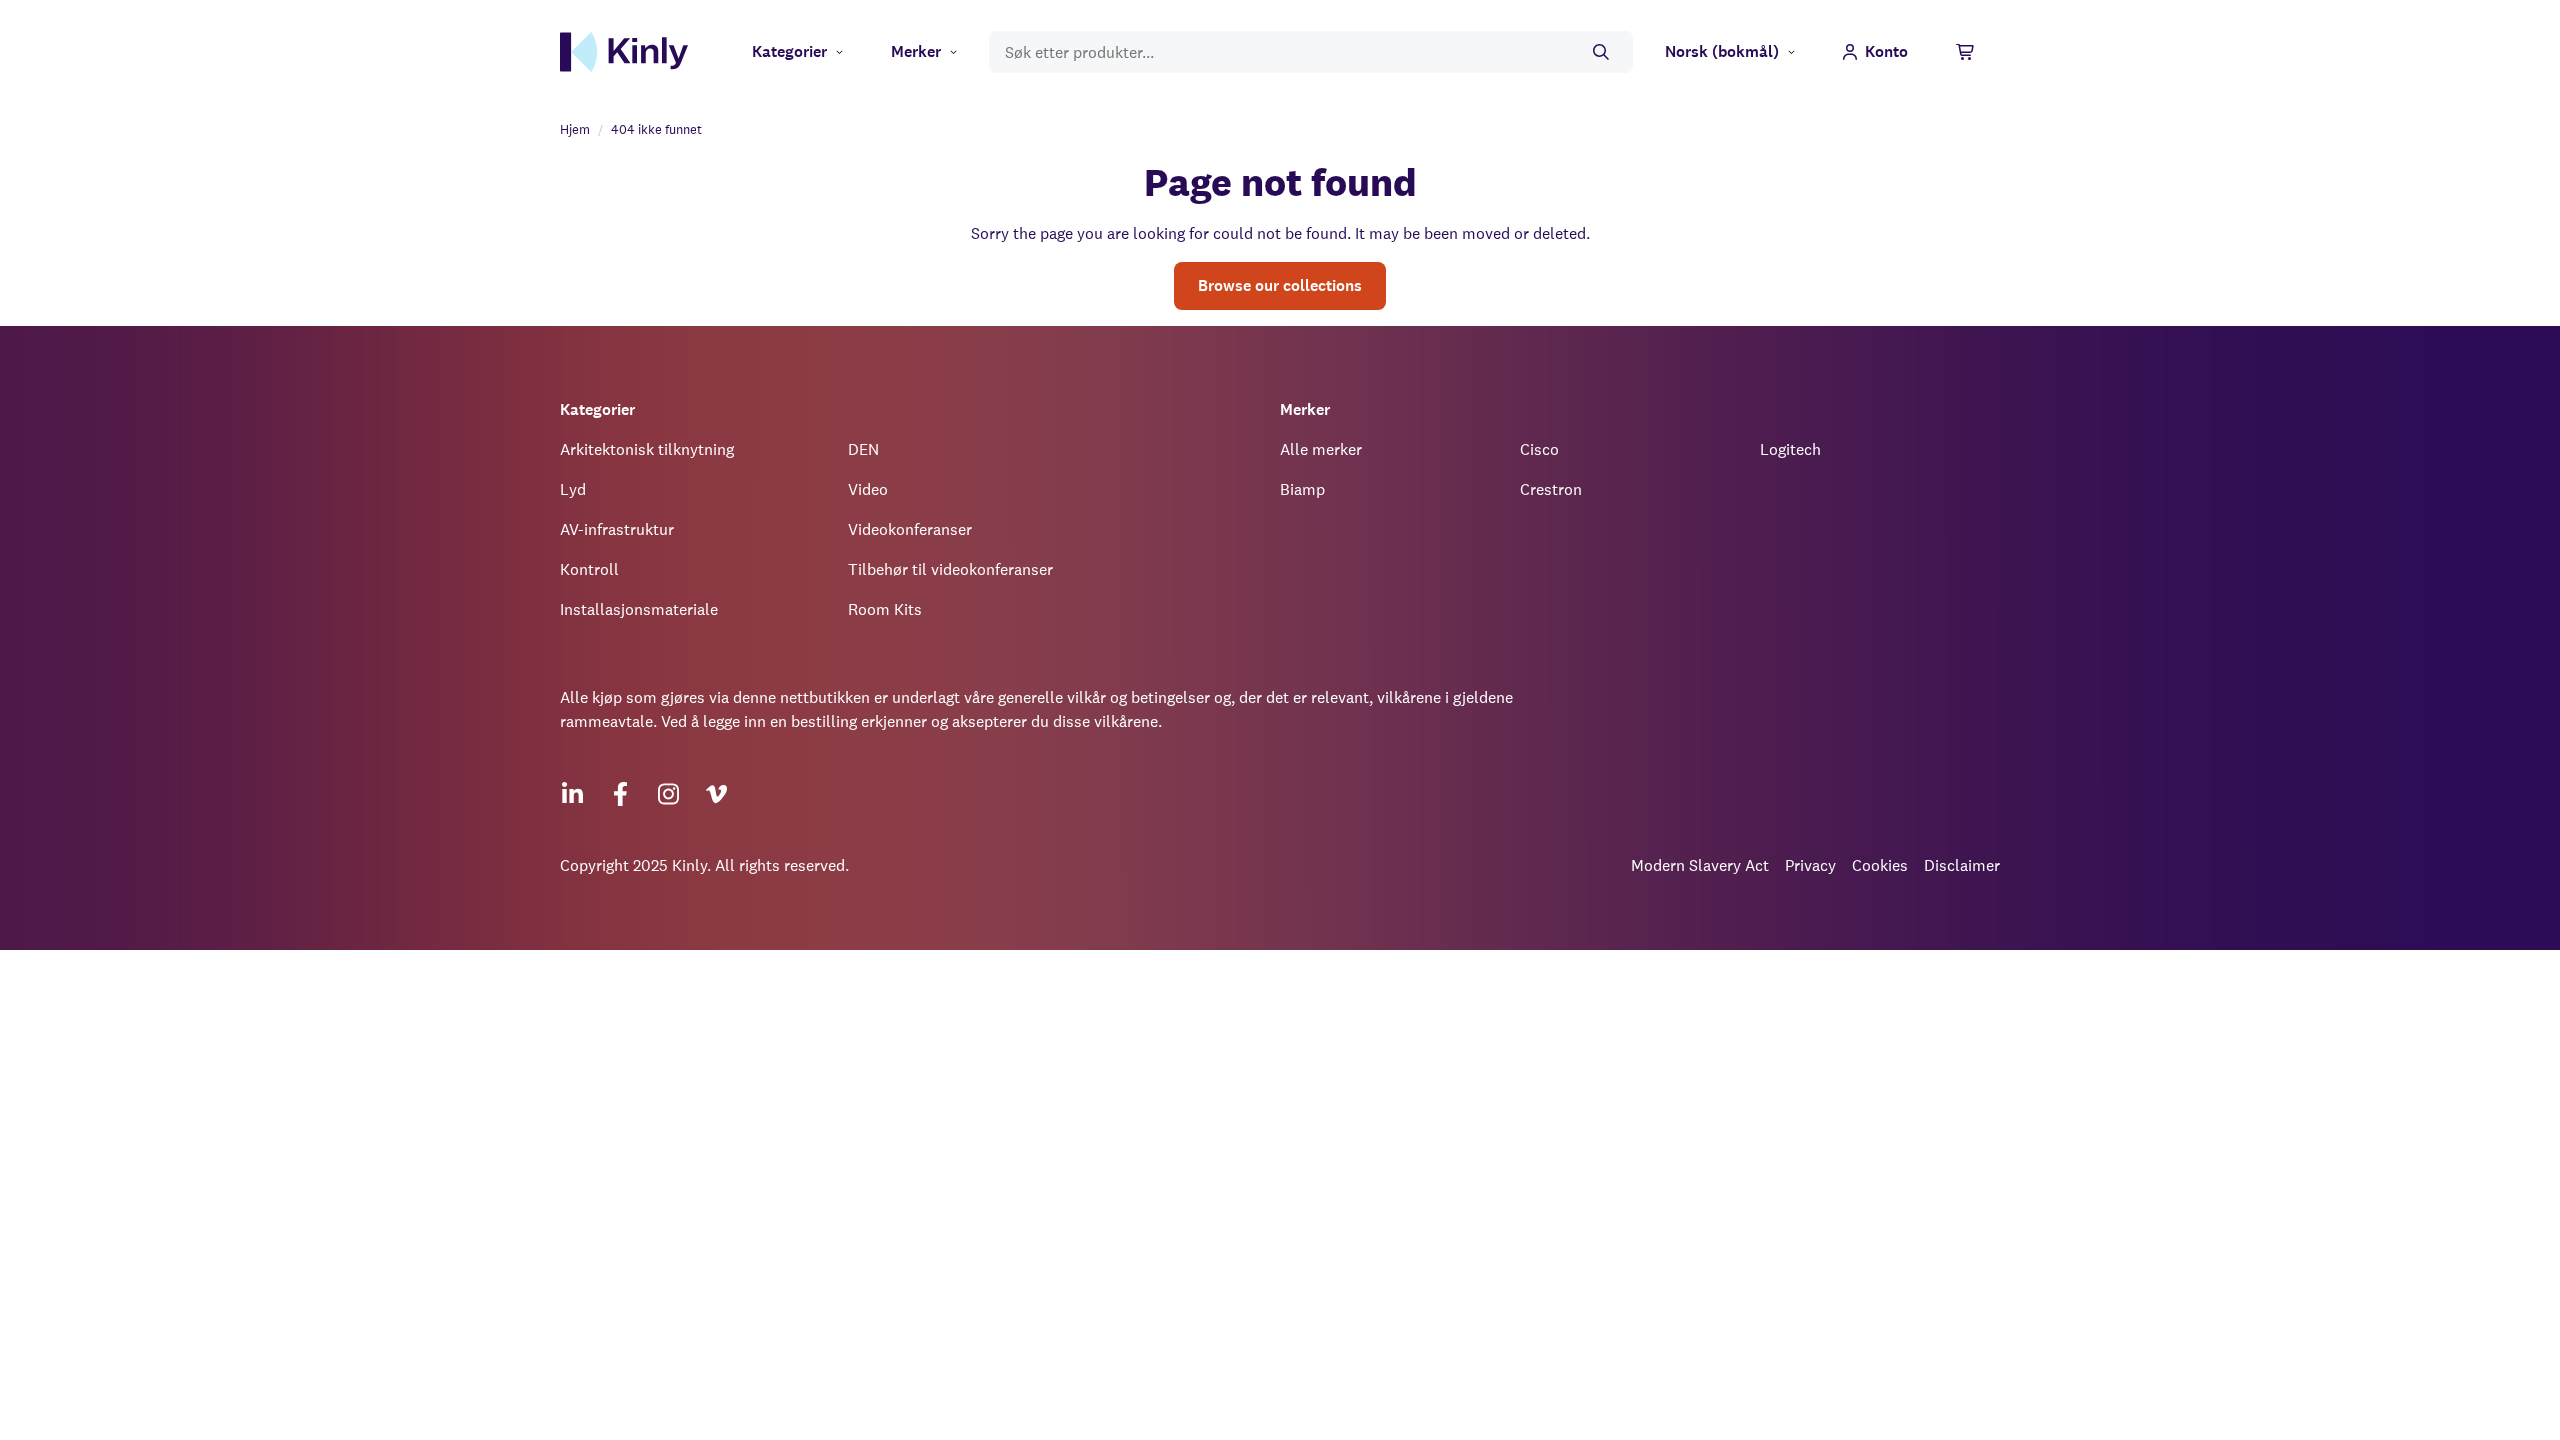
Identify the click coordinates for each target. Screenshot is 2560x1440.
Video (868, 489)
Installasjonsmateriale (639, 609)
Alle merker (1321, 449)
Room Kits (885, 609)
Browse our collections (1280, 285)
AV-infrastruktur (617, 529)
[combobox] (1311, 52)
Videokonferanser (910, 529)
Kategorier (789, 51)
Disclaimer (1962, 865)
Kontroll (589, 569)
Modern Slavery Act (1700, 865)
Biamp (1302, 489)
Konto (1886, 51)
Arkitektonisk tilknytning (647, 449)
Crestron (1551, 489)
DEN (863, 449)
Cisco (1539, 449)
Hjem (575, 129)
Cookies (1880, 865)
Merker (916, 51)
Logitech (1790, 449)
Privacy (1810, 865)
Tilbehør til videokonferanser (950, 569)
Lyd (573, 489)
